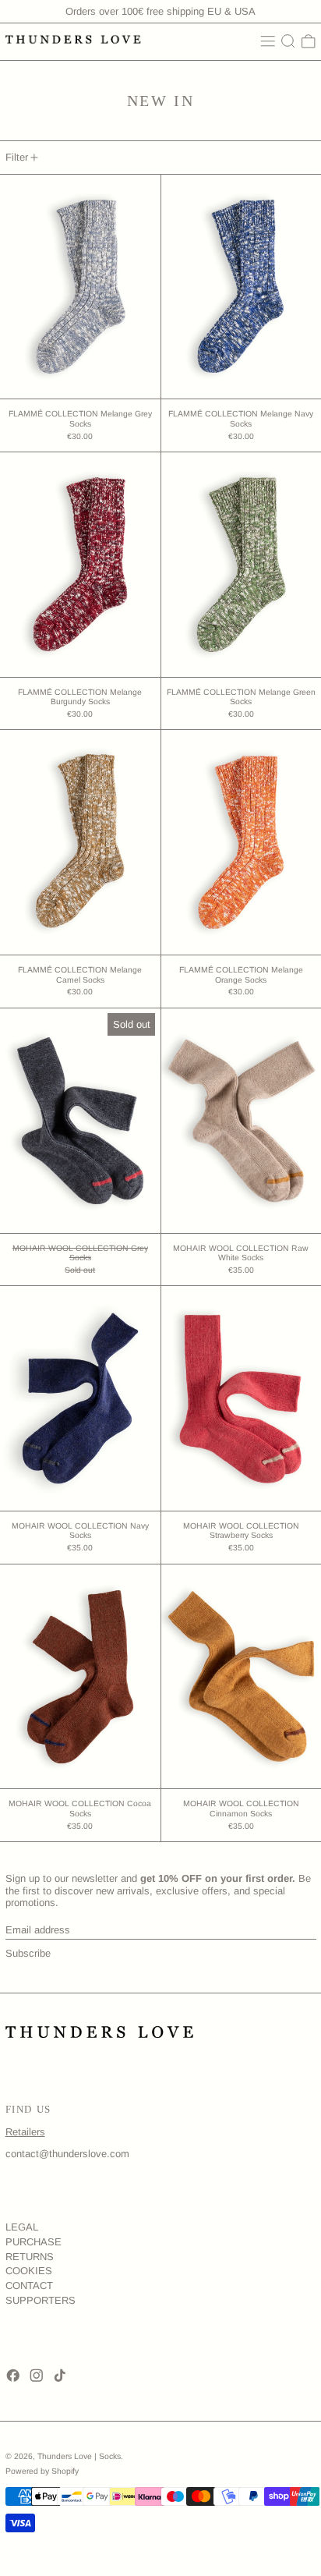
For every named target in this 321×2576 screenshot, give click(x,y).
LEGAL (22, 2227)
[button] (288, 41)
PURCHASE (34, 2242)
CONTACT (29, 2285)
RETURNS (30, 2257)
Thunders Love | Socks (79, 2456)
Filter (17, 157)
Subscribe (28, 1953)
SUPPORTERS (41, 2300)
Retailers (25, 2132)
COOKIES (29, 2271)
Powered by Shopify (42, 2471)
